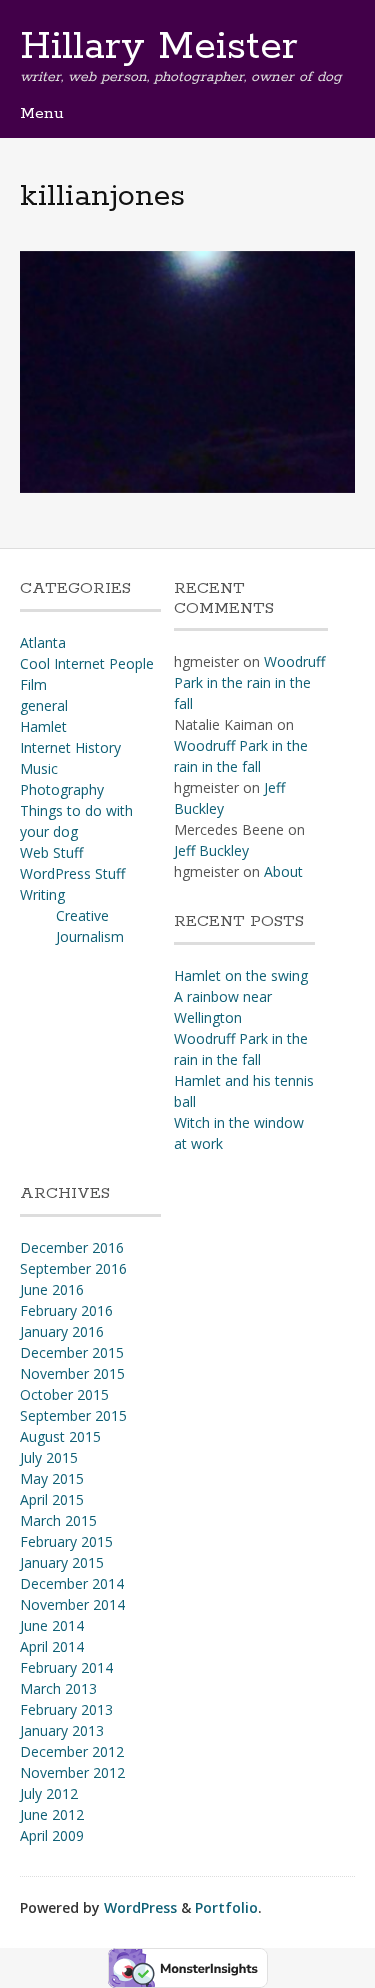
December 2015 (72, 1352)
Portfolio (226, 1907)
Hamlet (43, 726)
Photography (62, 789)
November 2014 (72, 1604)
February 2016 (66, 1310)
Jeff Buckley (211, 850)
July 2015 (49, 1457)
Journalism (90, 936)
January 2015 (62, 1562)
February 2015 (66, 1541)
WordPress (140, 1907)
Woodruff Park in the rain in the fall (249, 682)
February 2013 (66, 1709)
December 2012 (72, 1751)
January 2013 (62, 1730)
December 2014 (72, 1583)
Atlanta (43, 642)
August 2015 (60, 1436)
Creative (82, 915)
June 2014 (52, 1625)
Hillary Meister (159, 47)
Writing (42, 894)
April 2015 (52, 1499)
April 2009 (52, 1835)
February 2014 (66, 1667)
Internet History (70, 747)
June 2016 (52, 1289)
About (283, 871)
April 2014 (52, 1646)
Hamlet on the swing (241, 975)
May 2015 (52, 1478)
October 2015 (64, 1394)
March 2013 (58, 1688)
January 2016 (62, 1331)
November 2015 (72, 1373)
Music (39, 768)
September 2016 (73, 1268)
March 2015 (58, 1520)
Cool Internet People (87, 663)
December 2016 (72, 1247)
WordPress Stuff (72, 873)
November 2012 (72, 1772)
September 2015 (73, 1415)
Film (33, 684)
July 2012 (49, 1793)
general (44, 705)
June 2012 (52, 1814)
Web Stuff (51, 852)
